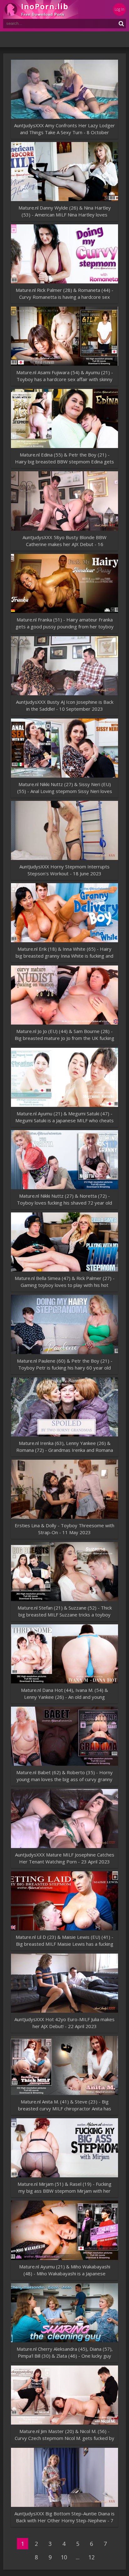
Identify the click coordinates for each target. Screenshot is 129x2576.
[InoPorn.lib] (41, 9)
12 (91, 2557)
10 (64, 2557)
